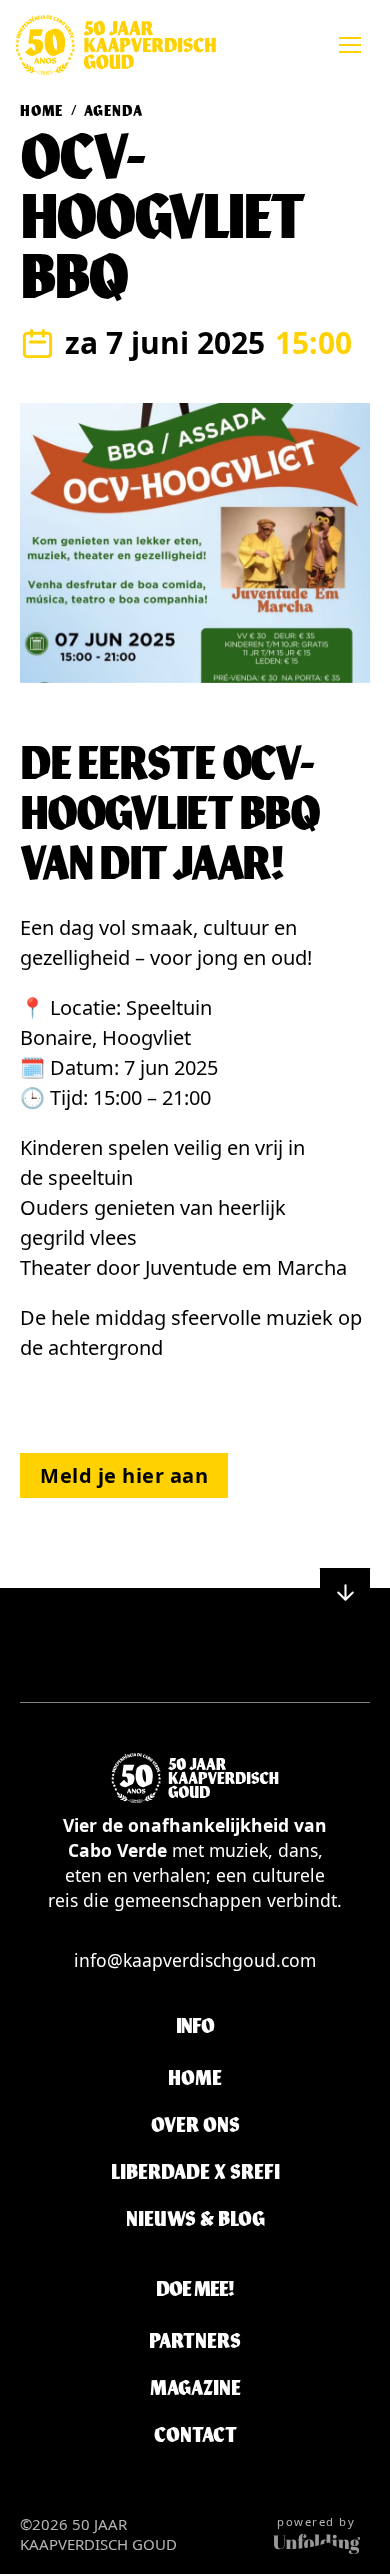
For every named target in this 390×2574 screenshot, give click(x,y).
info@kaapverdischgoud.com (195, 1960)
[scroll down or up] (345, 1593)
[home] (115, 45)
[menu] (350, 45)
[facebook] (177, 1660)
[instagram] (212, 1660)
